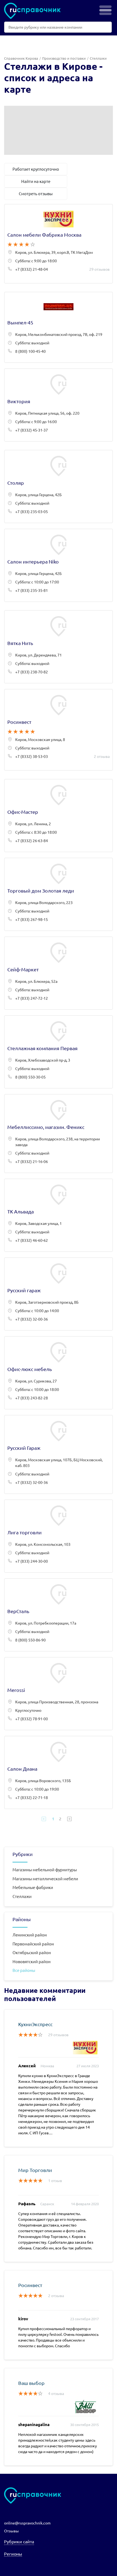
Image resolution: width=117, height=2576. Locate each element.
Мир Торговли (35, 2170)
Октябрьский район (32, 1952)
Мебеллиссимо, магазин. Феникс (59, 1134)
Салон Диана (59, 1772)
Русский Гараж (59, 1454)
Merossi (59, 1694)
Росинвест (59, 730)
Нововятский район (32, 1961)
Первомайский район (33, 1944)
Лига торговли (59, 1536)
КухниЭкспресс (35, 2024)
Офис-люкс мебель (59, 1373)
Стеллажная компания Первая (59, 1052)
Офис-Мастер (59, 816)
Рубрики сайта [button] (19, 2541)
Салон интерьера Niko (59, 565)
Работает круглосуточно (36, 169)
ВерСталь (59, 1615)
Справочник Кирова (21, 58)
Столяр (59, 486)
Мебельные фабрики (33, 1887)
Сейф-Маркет (59, 973)
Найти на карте (36, 181)
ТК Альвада (59, 1215)
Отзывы (11, 2531)
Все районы (24, 1970)
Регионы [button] (13, 2554)
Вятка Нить (59, 647)
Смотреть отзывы (36, 193)
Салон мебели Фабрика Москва (59, 244)
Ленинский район (30, 1935)
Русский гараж (59, 1294)
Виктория (59, 405)
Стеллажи (22, 1896)
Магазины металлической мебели (45, 1878)
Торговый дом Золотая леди (59, 894)
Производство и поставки (64, 58)
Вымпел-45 (59, 327)
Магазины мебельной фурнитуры (45, 1870)
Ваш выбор (31, 2383)
